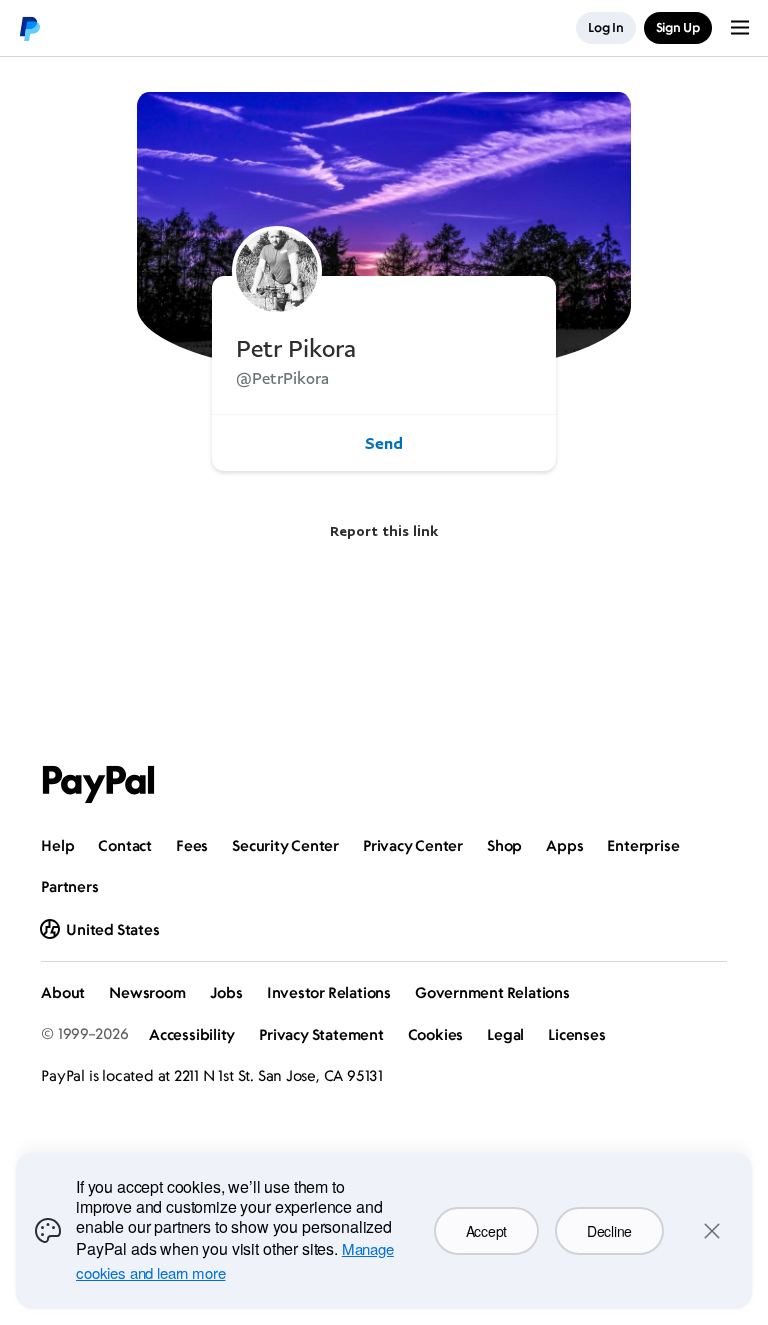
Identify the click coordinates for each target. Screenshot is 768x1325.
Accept (486, 1231)
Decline (609, 1231)
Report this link (384, 530)
